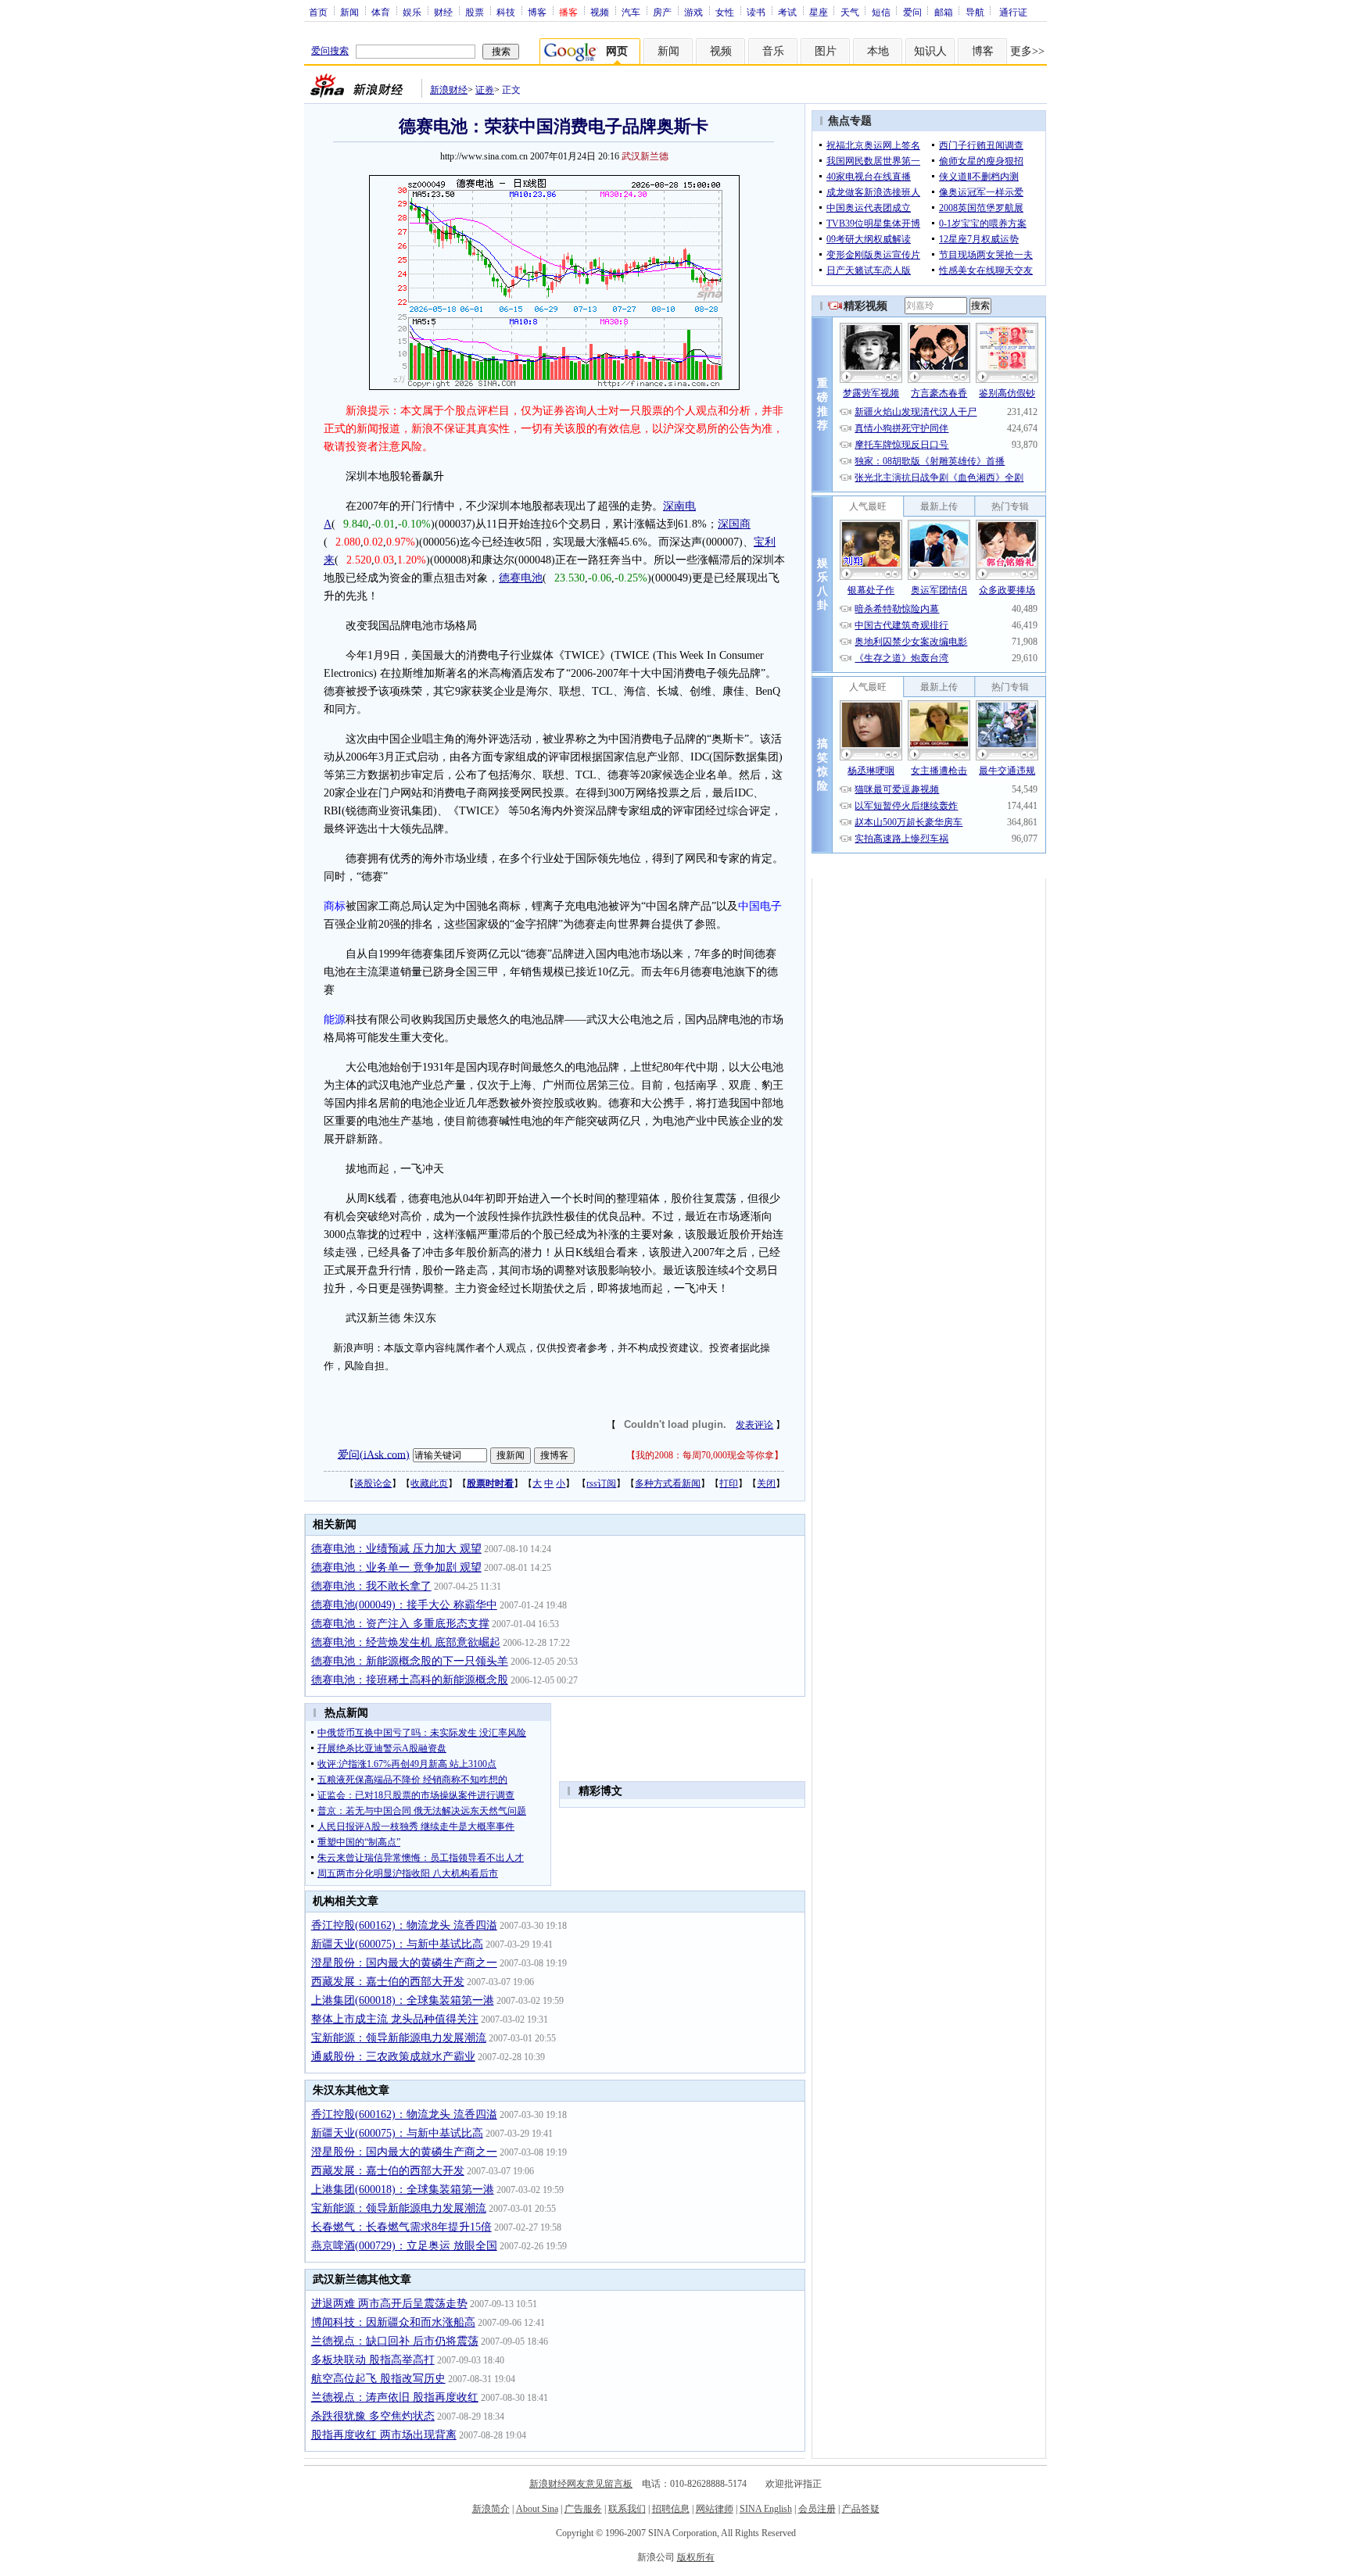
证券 (485, 90)
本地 (878, 51)
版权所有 (696, 2557)
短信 (881, 12)
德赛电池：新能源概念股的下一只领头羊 (410, 1661)
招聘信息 (671, 2509)
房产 (662, 12)
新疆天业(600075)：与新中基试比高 (397, 1944)
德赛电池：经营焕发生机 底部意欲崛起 (406, 1642)
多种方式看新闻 (668, 1483)
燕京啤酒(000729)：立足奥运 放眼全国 (404, 2246)
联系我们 (627, 2509)
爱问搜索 (330, 51)
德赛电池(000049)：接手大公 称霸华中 (404, 1605)
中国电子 (760, 906)
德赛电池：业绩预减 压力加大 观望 (396, 1549)
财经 (443, 12)
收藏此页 (429, 1483)
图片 (826, 51)
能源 (335, 1020)
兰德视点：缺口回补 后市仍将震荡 (395, 2341)
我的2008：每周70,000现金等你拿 (705, 1455)
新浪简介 (491, 2509)
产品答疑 (861, 2509)
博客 (537, 12)
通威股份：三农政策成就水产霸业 (393, 2057)
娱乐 (412, 12)
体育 (381, 12)
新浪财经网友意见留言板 (581, 2484)
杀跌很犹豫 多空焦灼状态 (373, 2416)
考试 (787, 12)
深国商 (734, 524)
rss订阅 (601, 1483)
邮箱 (944, 12)
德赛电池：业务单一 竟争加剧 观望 (396, 1567)
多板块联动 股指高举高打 (373, 2360)
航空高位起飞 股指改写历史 (378, 2379)
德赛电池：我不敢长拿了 (371, 1586)
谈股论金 (373, 1483)
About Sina (537, 2509)
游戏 (693, 12)
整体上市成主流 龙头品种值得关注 (395, 2019)
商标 (335, 906)
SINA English (766, 2509)
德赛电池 (521, 578)
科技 (506, 12)
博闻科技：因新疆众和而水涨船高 (393, 2322)
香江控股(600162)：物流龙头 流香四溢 (404, 1925)
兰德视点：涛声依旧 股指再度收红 (395, 2397)
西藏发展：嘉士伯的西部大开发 (388, 1982)
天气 (850, 12)
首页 (318, 12)
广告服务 (583, 2509)
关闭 (766, 1483)
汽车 (631, 12)
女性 (725, 12)
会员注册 (817, 2509)
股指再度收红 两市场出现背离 (384, 2435)
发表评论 (754, 1425)
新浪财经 (449, 90)
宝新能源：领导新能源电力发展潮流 (399, 2038)
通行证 (1013, 12)
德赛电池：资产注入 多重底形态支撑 (400, 1624)
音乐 (773, 51)
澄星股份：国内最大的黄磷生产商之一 (404, 1963)
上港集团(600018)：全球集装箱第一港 (403, 2000)
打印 (729, 1483)
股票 (475, 12)
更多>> (1027, 51)
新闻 (349, 12)
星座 (819, 12)
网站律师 (715, 2509)
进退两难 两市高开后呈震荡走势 (389, 2304)
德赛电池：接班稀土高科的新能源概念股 (410, 1680)
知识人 (930, 51)
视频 (600, 12)
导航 (975, 12)
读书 (756, 12)
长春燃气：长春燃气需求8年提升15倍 (401, 2227)
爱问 (912, 12)
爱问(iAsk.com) (374, 1454)
